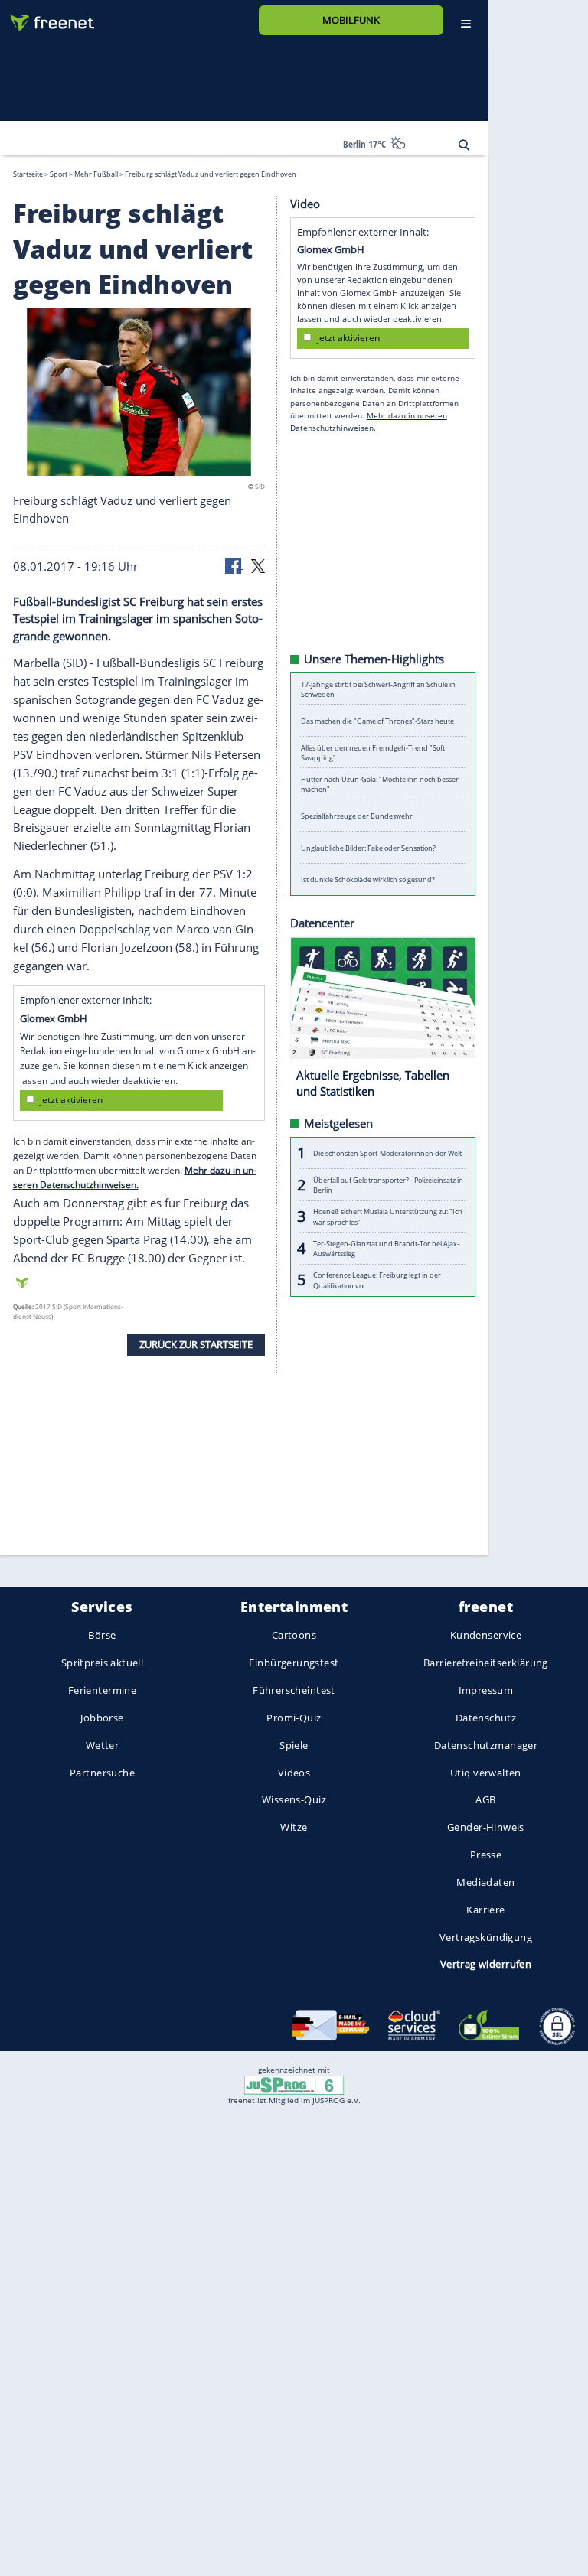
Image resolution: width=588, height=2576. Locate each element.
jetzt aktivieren (71, 1100)
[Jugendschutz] (294, 2084)
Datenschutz (486, 1718)
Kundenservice (486, 1636)
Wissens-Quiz (294, 1800)
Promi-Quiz (294, 1718)
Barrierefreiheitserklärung (486, 1663)
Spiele (294, 1745)
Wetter (103, 1745)
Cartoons (294, 1636)
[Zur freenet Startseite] (47, 16)
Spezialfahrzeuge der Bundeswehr (357, 816)
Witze (294, 1828)
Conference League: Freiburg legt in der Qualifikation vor (377, 1280)
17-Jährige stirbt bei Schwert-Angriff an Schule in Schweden (378, 689)
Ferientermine (102, 1690)
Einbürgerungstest (294, 1663)
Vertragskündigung (486, 1937)
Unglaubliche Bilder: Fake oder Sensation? (368, 847)
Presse (486, 1855)
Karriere (485, 1910)
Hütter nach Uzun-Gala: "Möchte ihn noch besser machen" (380, 784)
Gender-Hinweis (486, 1828)
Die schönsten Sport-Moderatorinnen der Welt (387, 1153)
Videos (294, 1773)
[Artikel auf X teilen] (258, 565)
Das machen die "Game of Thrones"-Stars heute (377, 720)
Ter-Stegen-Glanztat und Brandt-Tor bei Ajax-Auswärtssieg (386, 1248)
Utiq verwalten (486, 1773)
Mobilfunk (351, 20)
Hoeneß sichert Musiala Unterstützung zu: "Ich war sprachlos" (388, 1216)
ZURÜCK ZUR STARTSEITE (196, 1344)
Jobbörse (102, 1718)
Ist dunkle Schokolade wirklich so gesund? (368, 879)
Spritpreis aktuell (102, 1663)
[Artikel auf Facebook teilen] (234, 565)
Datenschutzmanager (486, 1745)
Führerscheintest (294, 1690)
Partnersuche (102, 1773)
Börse (102, 1636)
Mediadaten (485, 1882)
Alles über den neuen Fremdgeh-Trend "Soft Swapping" (373, 752)
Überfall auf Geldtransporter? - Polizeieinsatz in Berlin (388, 1184)
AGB (485, 1800)
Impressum (486, 1690)
